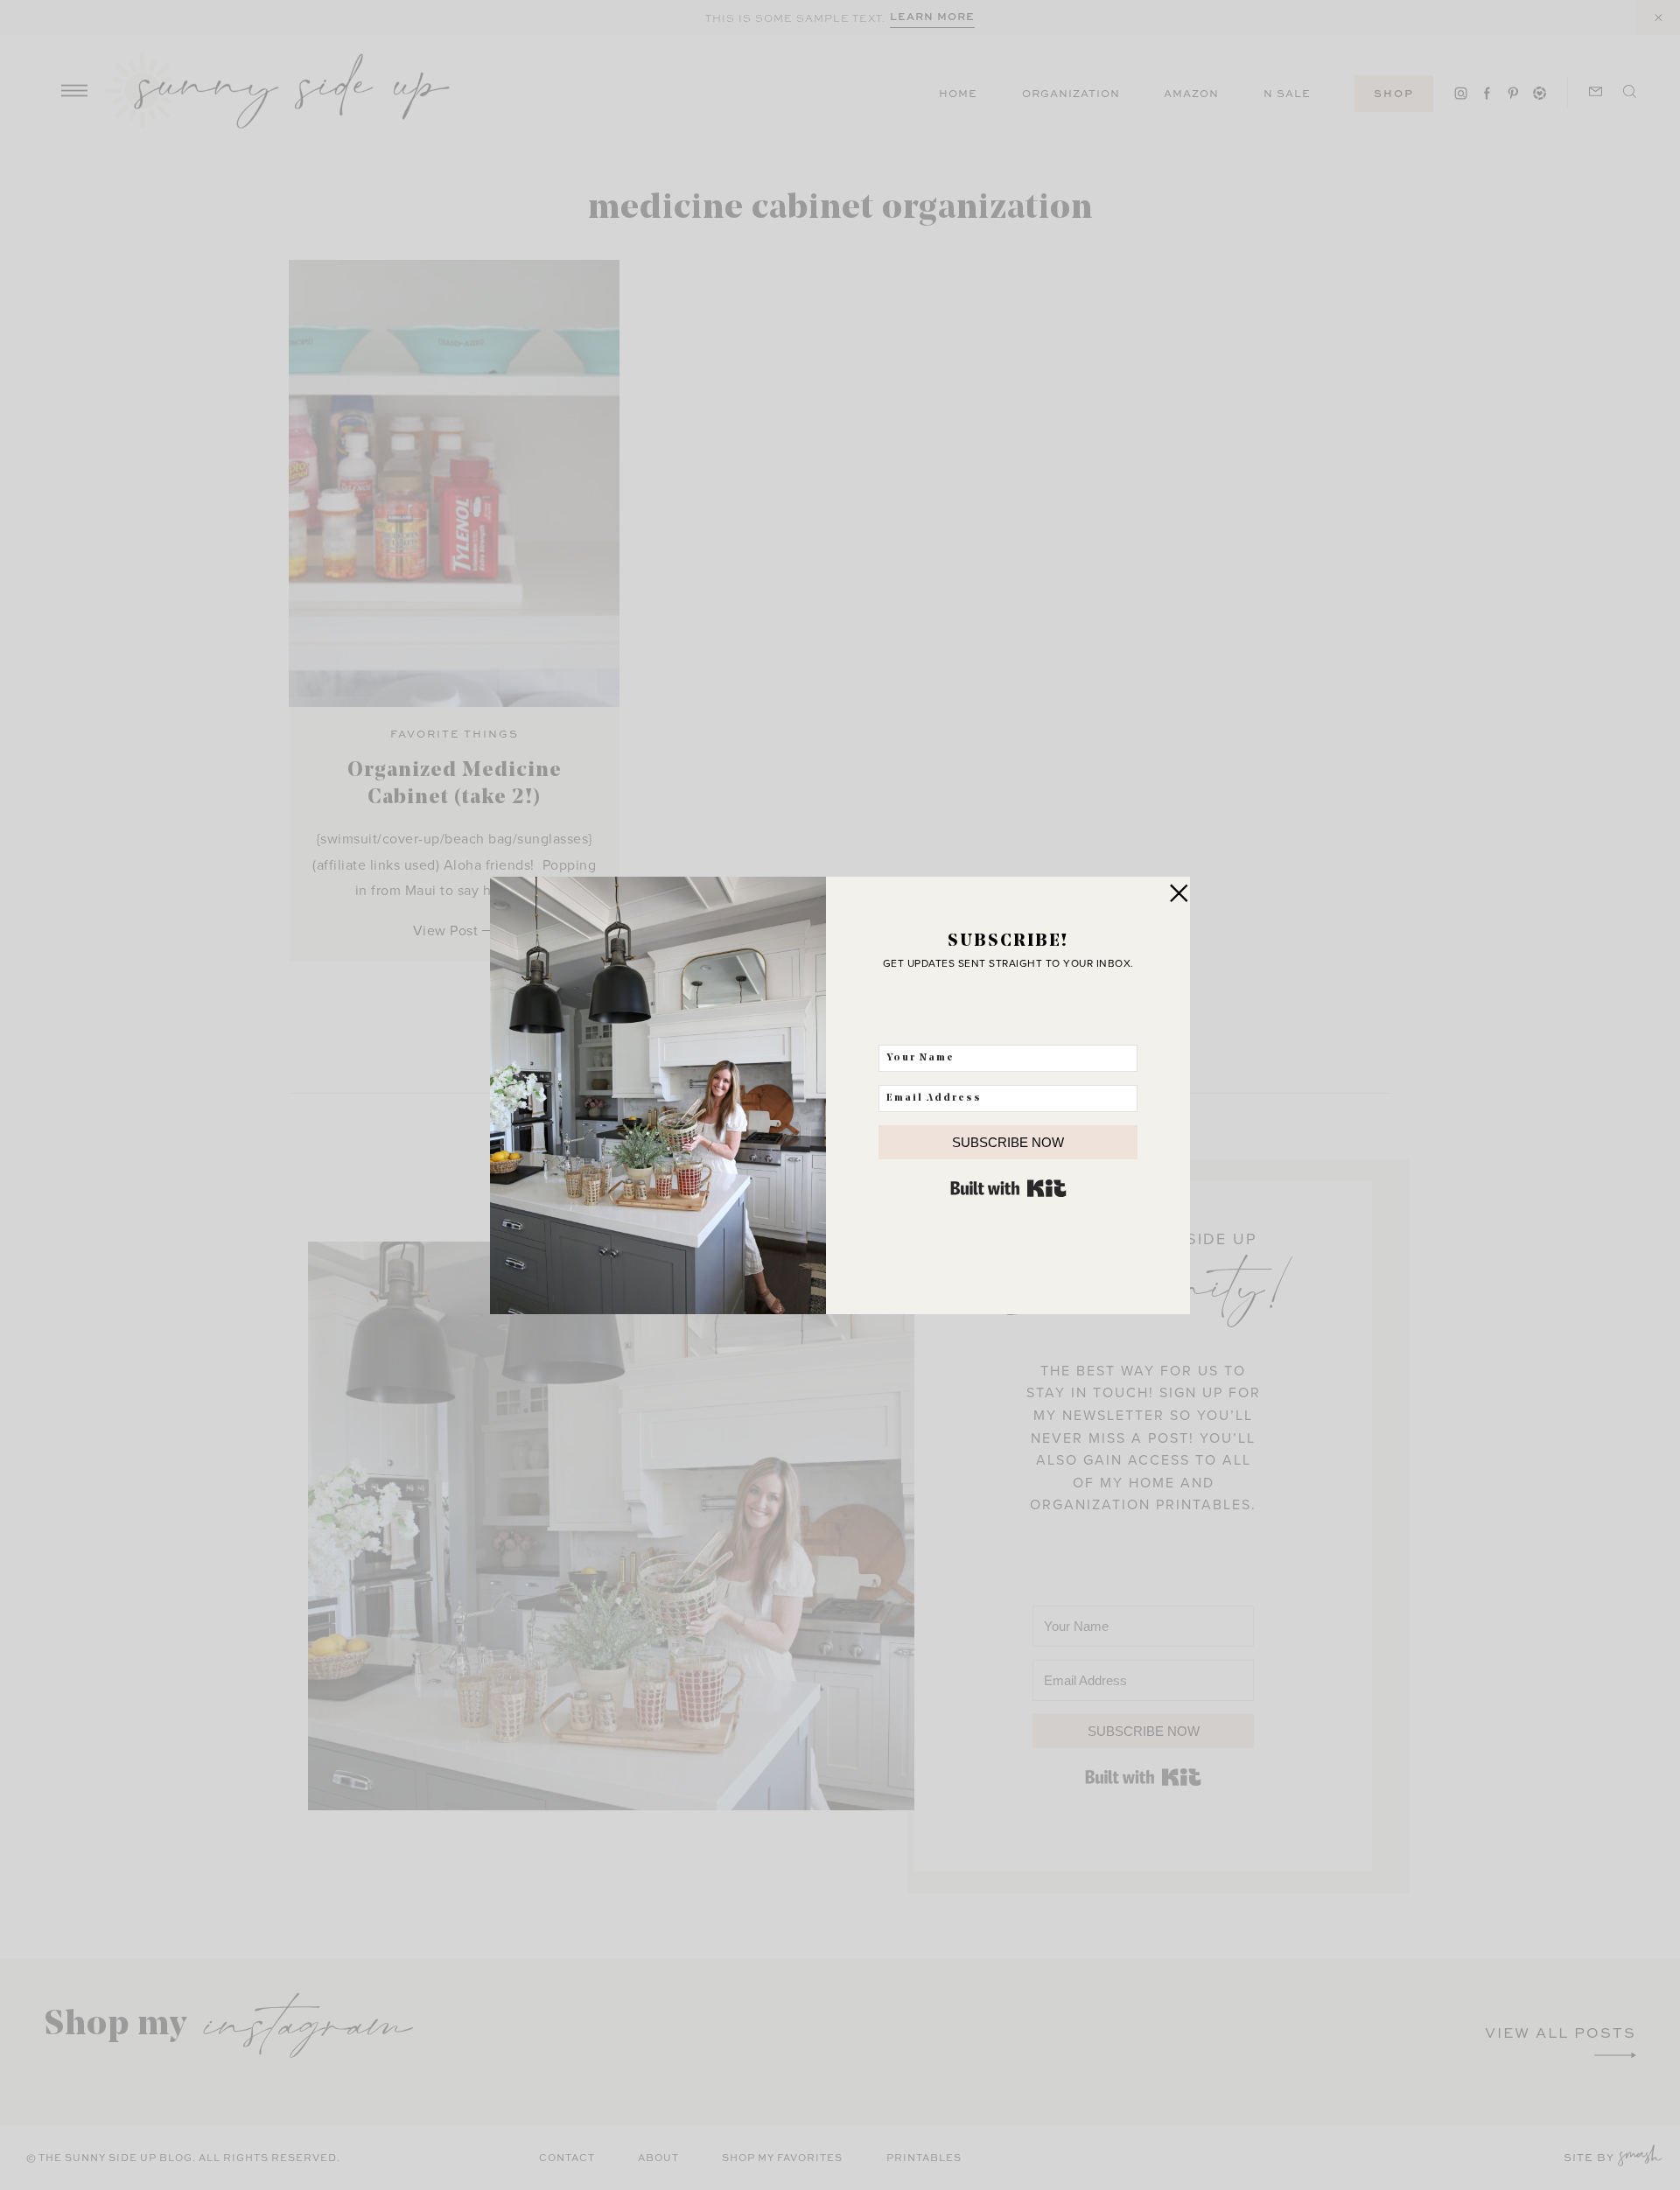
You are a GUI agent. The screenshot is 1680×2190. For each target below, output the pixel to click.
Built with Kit (1008, 1188)
